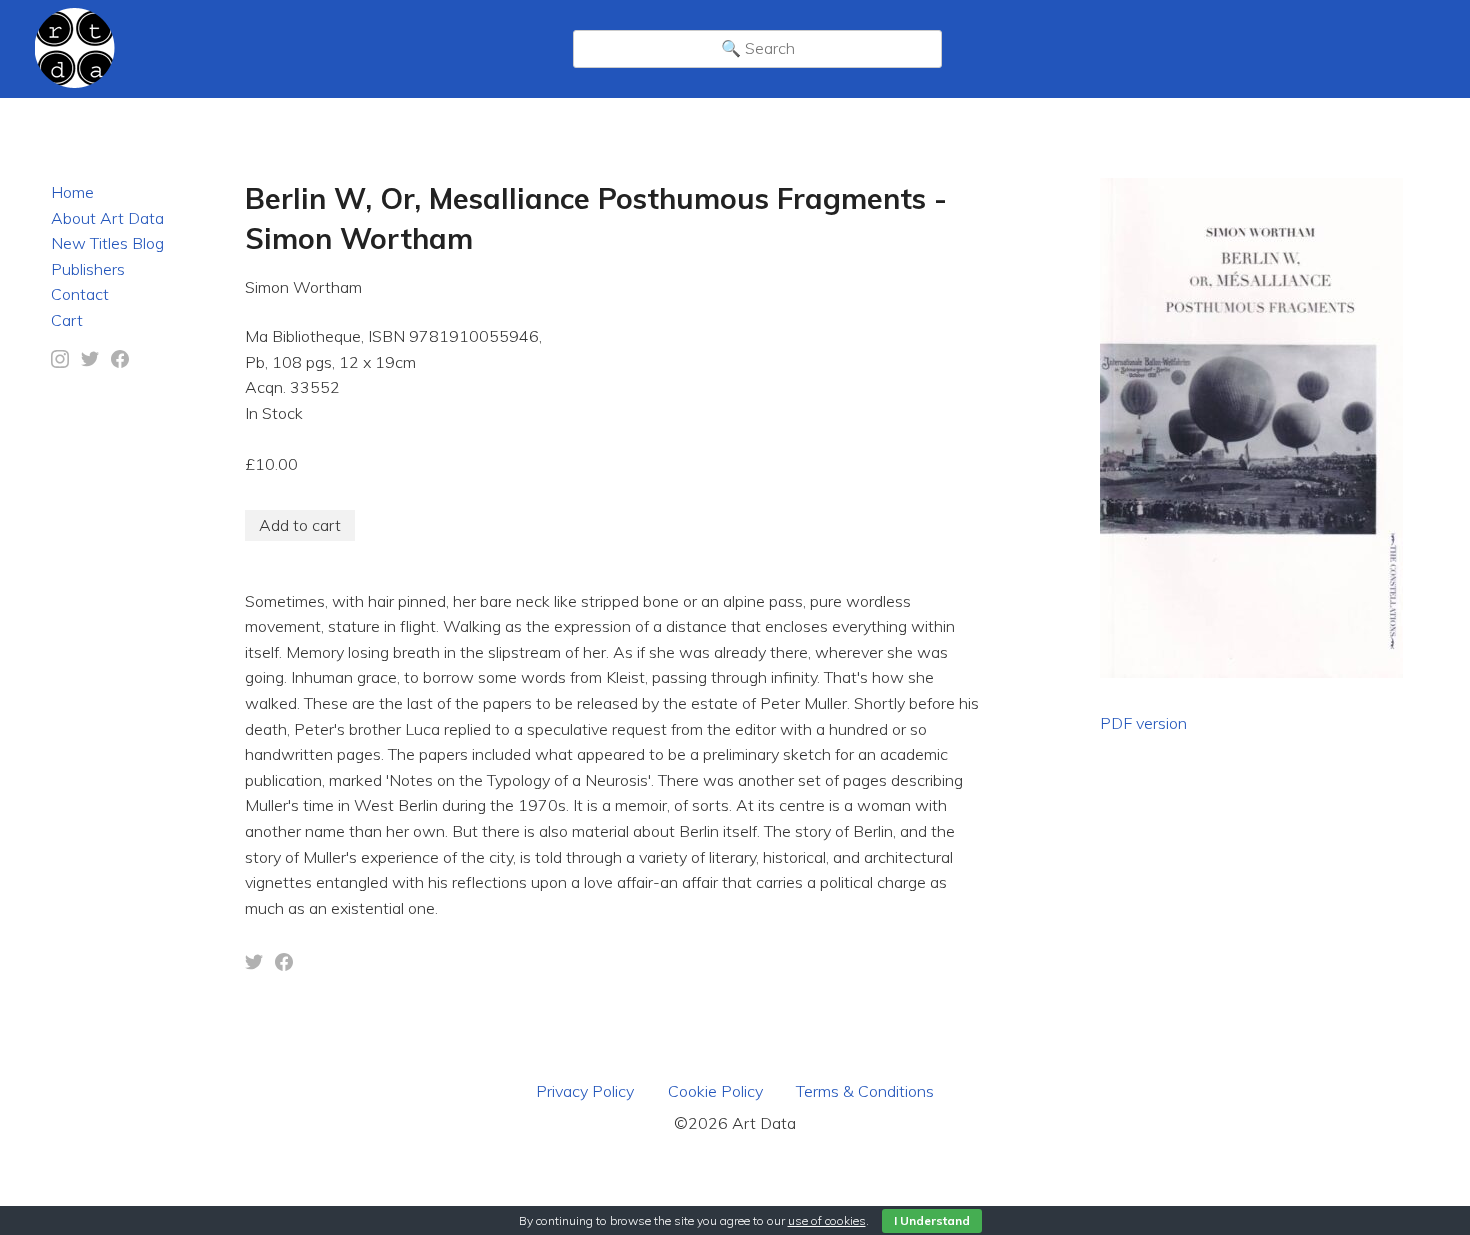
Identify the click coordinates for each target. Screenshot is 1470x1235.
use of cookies (827, 1220)
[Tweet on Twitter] (254, 965)
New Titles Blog (107, 243)
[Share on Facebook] (284, 965)
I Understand (932, 1220)
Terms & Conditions (865, 1091)
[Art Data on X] (90, 362)
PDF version (1143, 723)
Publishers (88, 269)
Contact (80, 294)
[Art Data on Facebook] (120, 362)
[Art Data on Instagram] (60, 362)
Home (72, 192)
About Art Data (107, 218)
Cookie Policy (715, 1091)
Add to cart (300, 525)
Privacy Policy (585, 1091)
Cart (67, 320)
